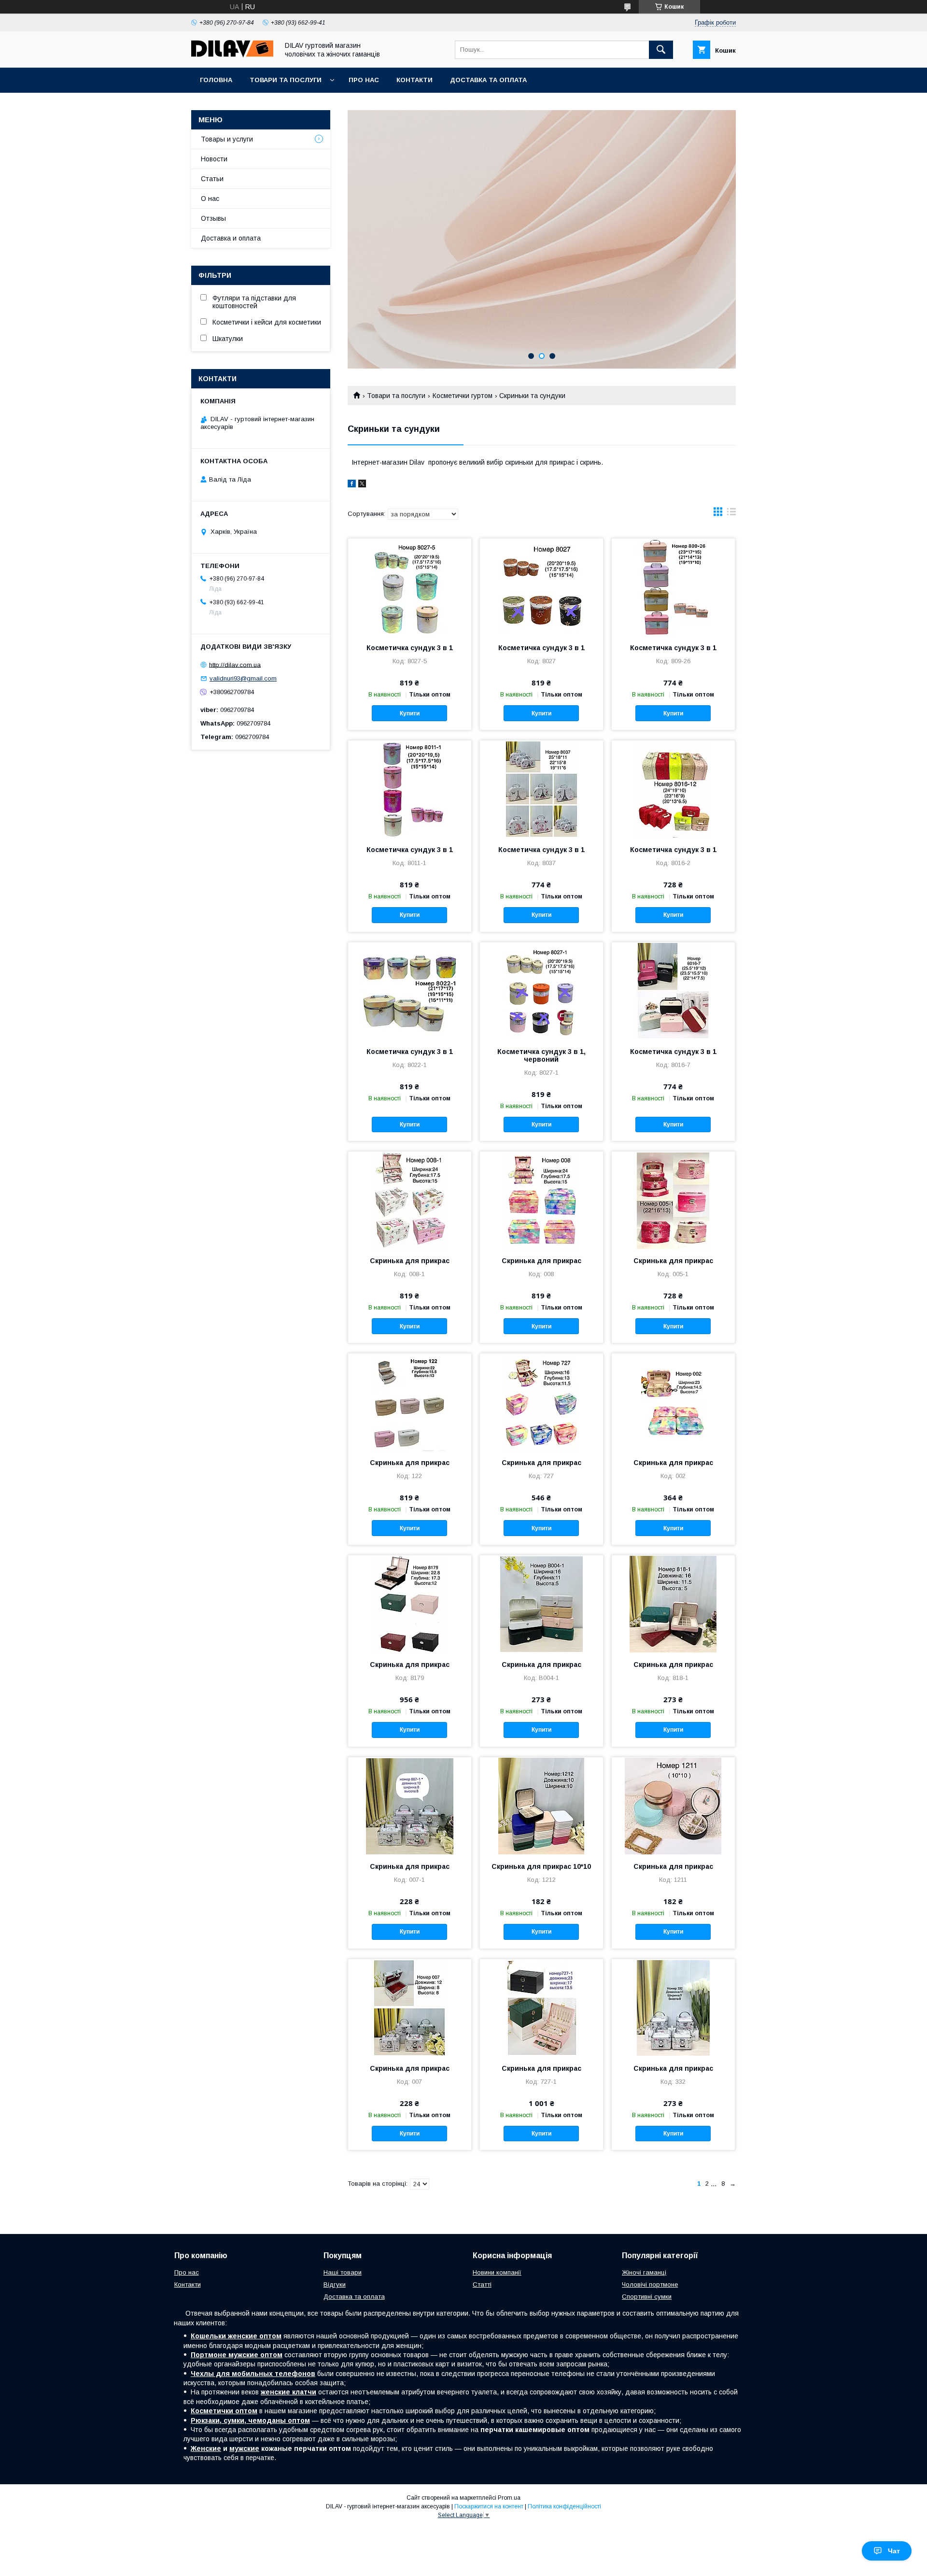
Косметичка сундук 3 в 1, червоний (541, 1055)
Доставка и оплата (231, 238)
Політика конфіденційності (564, 2506)
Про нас (364, 80)
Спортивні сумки (647, 2297)
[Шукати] (661, 50)
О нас (210, 199)
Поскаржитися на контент (489, 2506)
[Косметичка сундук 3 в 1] (410, 587)
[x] (362, 485)
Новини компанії (497, 2272)
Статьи (212, 179)
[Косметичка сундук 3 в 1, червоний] (541, 991)
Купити (410, 713)
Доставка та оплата (488, 80)
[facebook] (352, 485)
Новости (214, 159)
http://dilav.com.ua (235, 664)
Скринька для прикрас (410, 1261)
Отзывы (213, 218)
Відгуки (335, 2284)
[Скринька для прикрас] (410, 1200)
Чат (894, 2551)
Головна (216, 80)
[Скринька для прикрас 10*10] (541, 1806)
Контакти (414, 80)
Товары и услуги (227, 139)
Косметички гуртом (463, 396)
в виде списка (731, 514)
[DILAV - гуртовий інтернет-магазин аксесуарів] (232, 55)
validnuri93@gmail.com (243, 678)
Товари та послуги (286, 80)
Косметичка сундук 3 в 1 (410, 648)
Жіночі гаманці (644, 2272)
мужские (244, 2448)
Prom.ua (509, 2498)
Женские (206, 2448)
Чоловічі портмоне (650, 2284)
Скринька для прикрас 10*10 (541, 1866)
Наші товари (343, 2272)
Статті (482, 2284)
